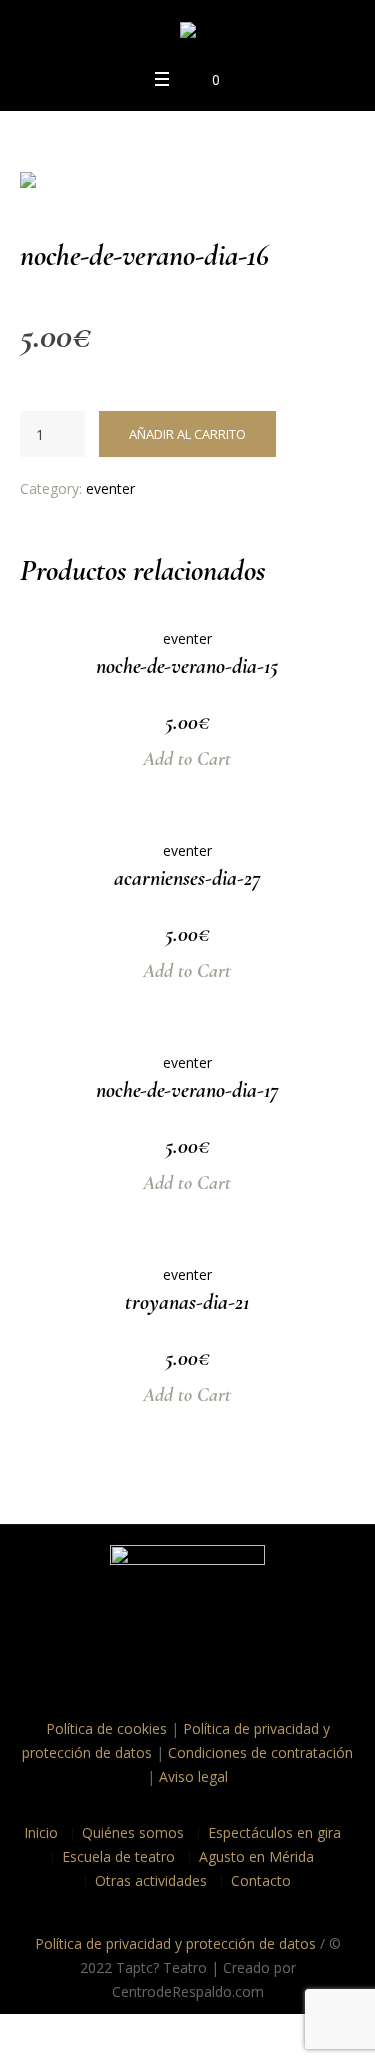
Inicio (41, 1832)
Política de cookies (106, 1728)
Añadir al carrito (187, 434)
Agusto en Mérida (256, 1856)
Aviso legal (193, 1776)
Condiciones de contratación (260, 1752)
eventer (110, 488)
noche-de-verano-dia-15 (187, 666)
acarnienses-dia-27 (187, 878)
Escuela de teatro (118, 1856)
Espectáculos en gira (274, 1832)
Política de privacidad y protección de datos (175, 1943)
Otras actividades (151, 1880)
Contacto (261, 1880)
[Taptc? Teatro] (188, 33)
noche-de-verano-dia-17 (187, 1090)
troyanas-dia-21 (187, 1302)
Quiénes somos (133, 1832)
